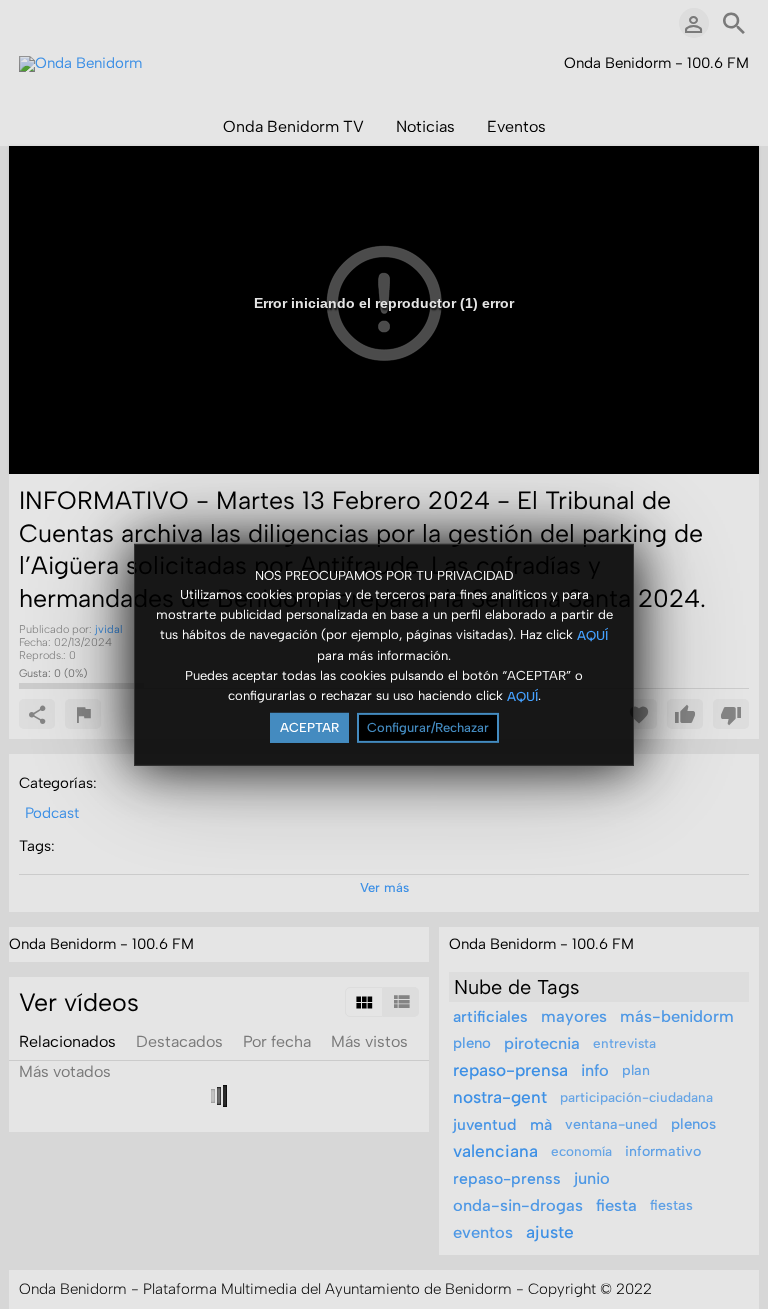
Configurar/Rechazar (428, 727)
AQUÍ (592, 635)
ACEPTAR (309, 727)
